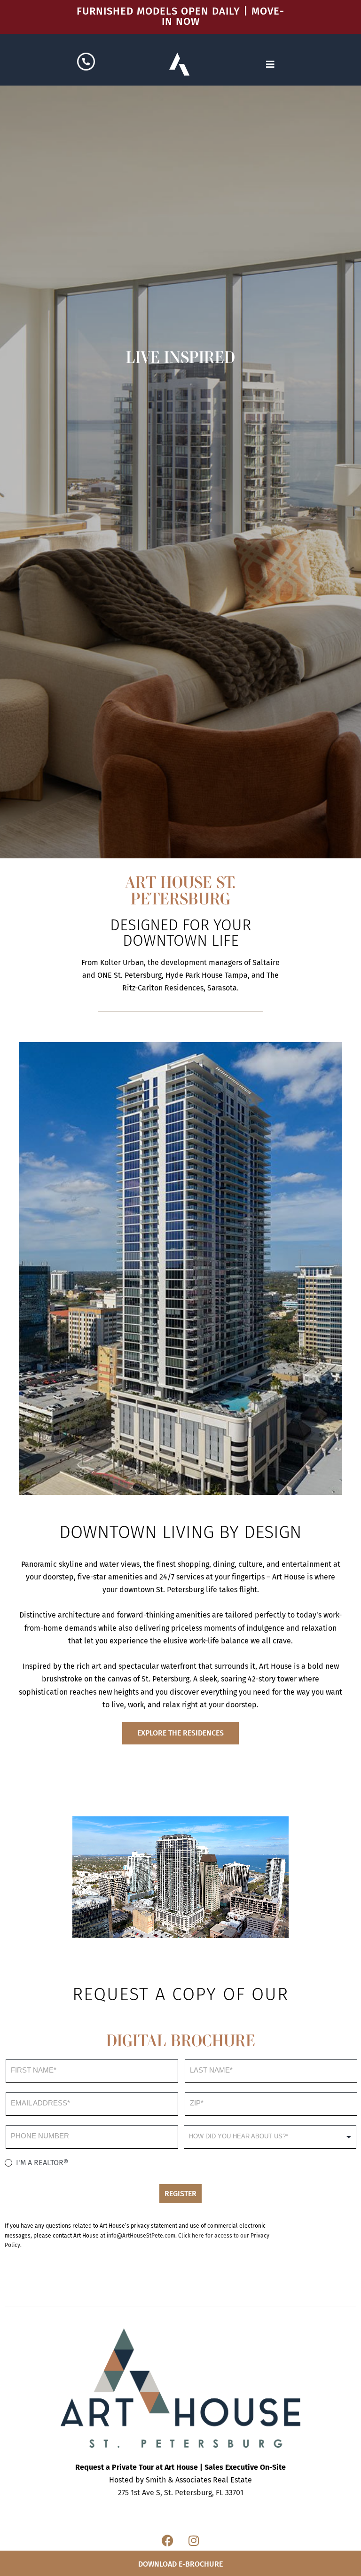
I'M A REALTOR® (41, 2163)
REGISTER (180, 2194)
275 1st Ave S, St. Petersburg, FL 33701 (181, 2493)
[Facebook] (168, 2541)
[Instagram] (194, 2541)
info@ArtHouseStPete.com (141, 2236)
